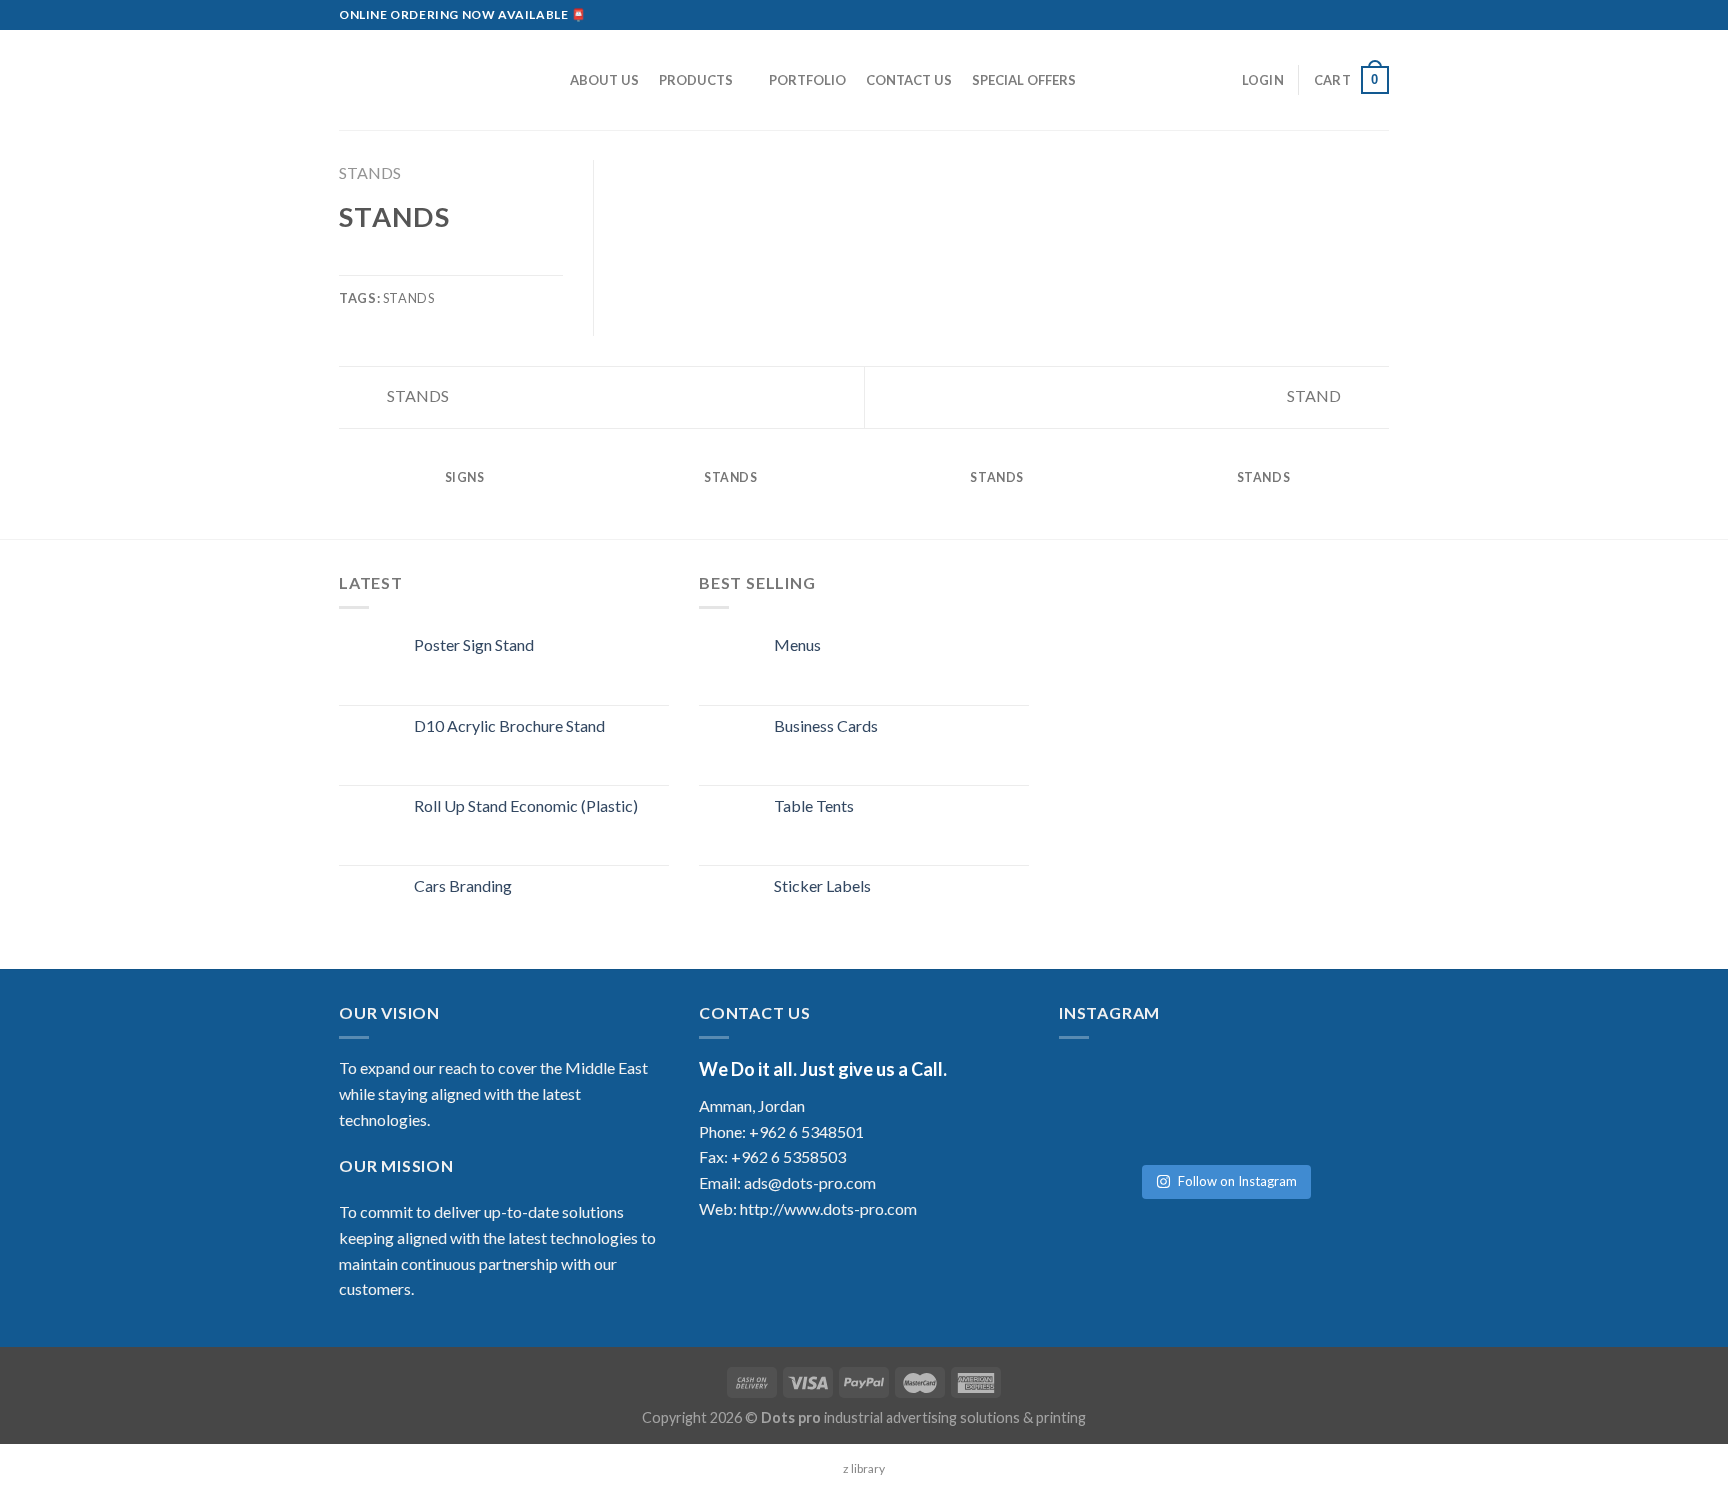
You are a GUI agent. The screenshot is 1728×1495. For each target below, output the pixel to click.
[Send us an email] (1341, 15)
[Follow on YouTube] (1379, 15)
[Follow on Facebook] (1303, 15)
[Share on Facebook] (351, 262)
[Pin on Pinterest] (424, 262)
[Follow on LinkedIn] (1360, 15)
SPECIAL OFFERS (1024, 80)
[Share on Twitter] (376, 262)
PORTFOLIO (807, 80)
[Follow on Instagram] (1322, 15)
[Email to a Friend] (400, 262)
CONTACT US (909, 80)
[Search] (545, 80)
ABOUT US (604, 80)
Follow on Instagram (1237, 1181)
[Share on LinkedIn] (449, 262)
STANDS (370, 172)
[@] (1119, 1085)
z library (864, 1468)
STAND (1315, 395)
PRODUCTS (696, 80)
